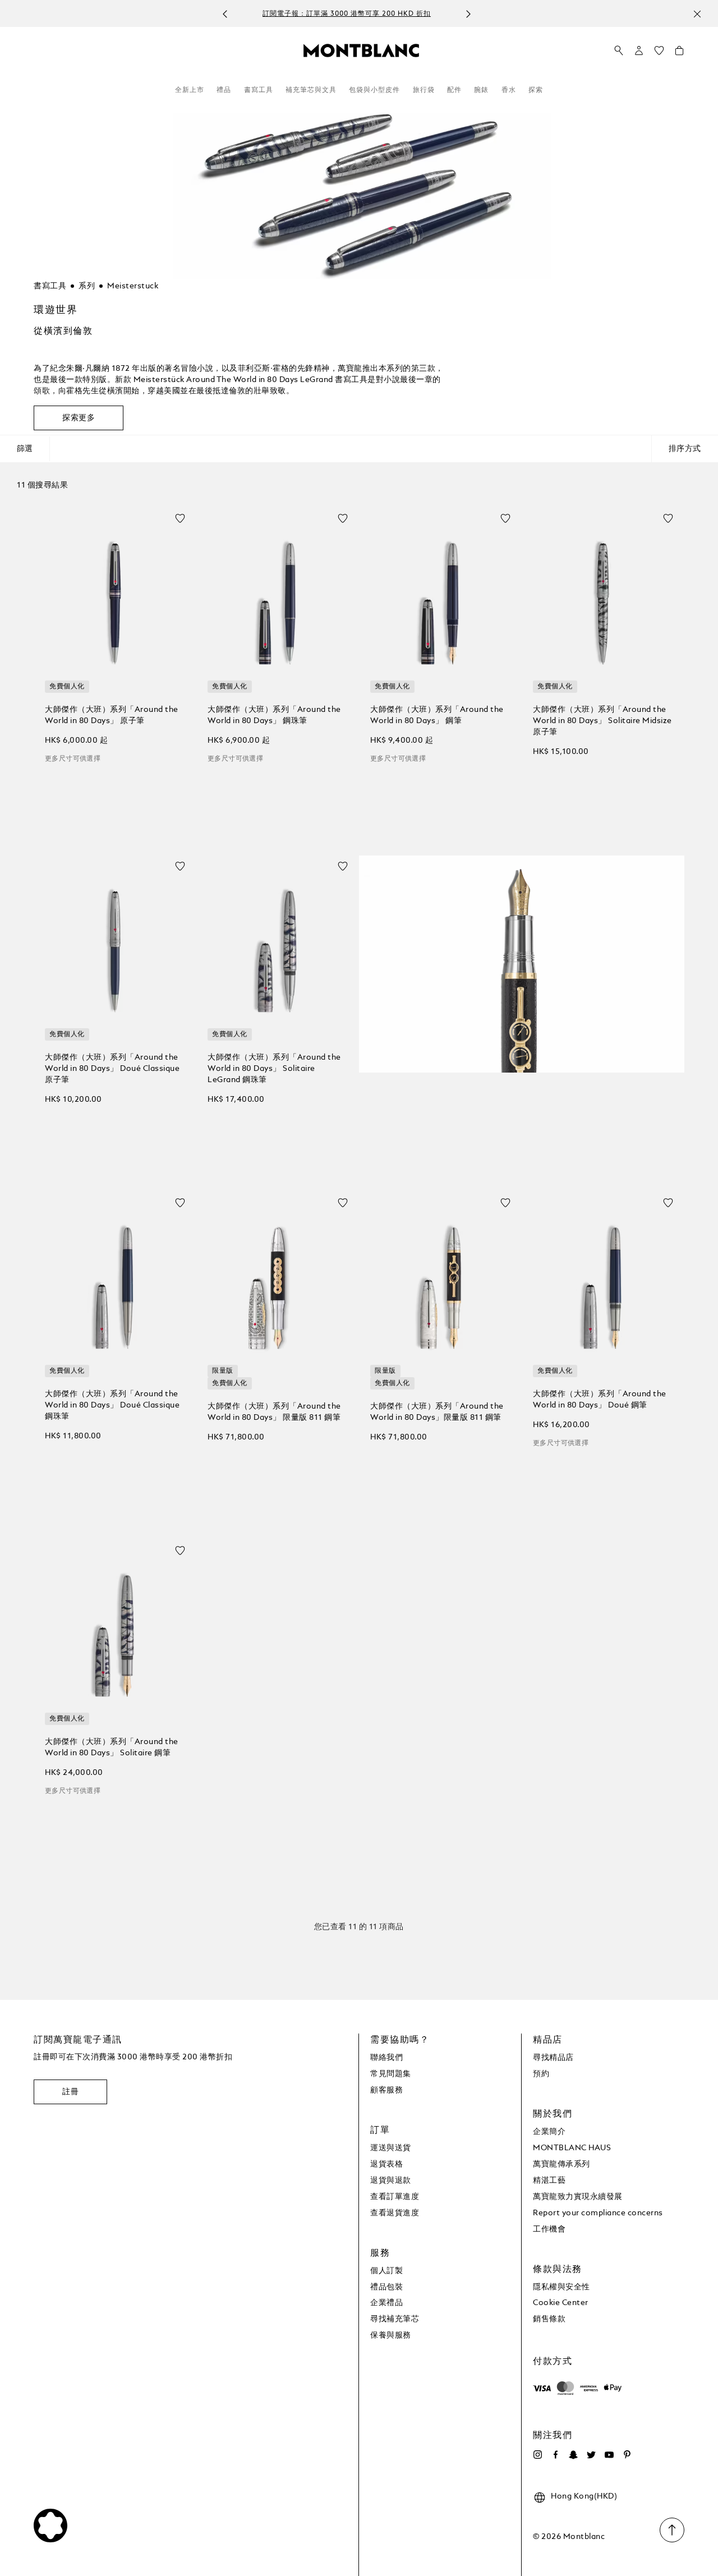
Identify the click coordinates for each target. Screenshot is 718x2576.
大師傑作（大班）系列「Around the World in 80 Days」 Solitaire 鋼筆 (112, 1747)
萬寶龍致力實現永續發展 (578, 2197)
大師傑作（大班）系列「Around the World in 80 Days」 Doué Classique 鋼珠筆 (112, 1405)
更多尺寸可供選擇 (73, 759)
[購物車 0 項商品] (679, 53)
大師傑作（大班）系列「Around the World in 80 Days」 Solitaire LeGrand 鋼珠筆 (274, 1069)
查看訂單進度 (395, 2197)
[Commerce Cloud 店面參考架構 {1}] (361, 50)
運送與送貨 (391, 2148)
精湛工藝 (549, 2181)
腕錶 (481, 90)
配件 (454, 90)
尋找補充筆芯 (395, 2319)
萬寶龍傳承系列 (561, 2164)
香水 (509, 90)
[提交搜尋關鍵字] (619, 51)
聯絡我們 (386, 2058)
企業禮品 (386, 2303)
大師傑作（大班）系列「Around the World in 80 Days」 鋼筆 (437, 715)
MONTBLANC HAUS (572, 2148)
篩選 (25, 449)
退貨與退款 (391, 2181)
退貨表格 (386, 2164)
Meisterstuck (133, 286)
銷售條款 (549, 2319)
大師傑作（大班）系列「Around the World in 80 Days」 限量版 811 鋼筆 (274, 1412)
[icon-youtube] (609, 2455)
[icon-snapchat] (573, 2455)
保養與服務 (391, 2335)
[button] (639, 50)
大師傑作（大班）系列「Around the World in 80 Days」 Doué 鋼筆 (600, 1400)
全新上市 (190, 90)
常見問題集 (391, 2074)
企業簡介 (549, 2132)
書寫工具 (259, 90)
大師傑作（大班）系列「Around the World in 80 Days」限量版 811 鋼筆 (437, 1412)
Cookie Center (561, 2303)
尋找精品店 (553, 2058)
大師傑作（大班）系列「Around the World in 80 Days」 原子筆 (112, 715)
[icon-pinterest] (627, 2455)
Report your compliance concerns (598, 2213)
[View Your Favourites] (659, 53)
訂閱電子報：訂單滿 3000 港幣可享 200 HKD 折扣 (347, 14)
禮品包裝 (386, 2287)
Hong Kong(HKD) (584, 2496)
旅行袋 (424, 90)
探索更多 (79, 418)
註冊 (70, 2092)
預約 (541, 2074)
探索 (536, 90)
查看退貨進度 (395, 2213)
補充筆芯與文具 (311, 90)
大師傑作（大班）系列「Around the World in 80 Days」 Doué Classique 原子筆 (112, 1069)
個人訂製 (386, 2271)
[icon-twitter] (591, 2455)
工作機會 (549, 2229)
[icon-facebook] (555, 2455)
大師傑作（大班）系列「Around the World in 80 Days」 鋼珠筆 (274, 715)
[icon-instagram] (537, 2455)
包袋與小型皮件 (374, 90)
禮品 (224, 90)
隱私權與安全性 (561, 2287)
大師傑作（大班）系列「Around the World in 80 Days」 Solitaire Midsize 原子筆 (602, 721)
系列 (87, 286)
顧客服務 (386, 2090)
